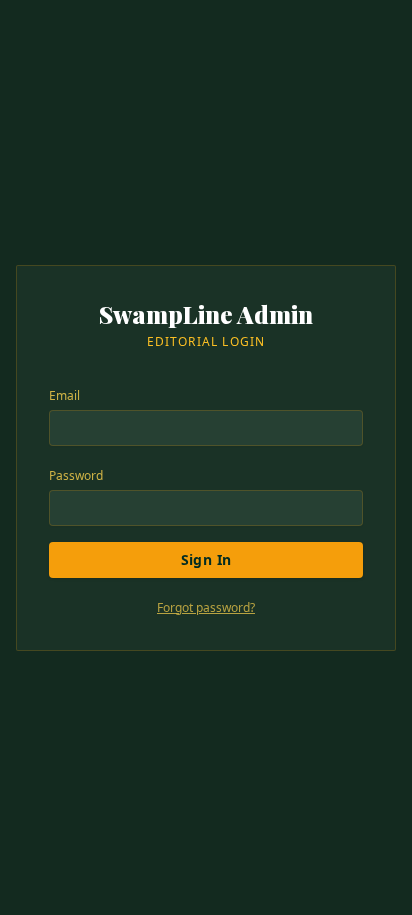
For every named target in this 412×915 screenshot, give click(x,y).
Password (76, 475)
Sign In (206, 559)
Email (64, 395)
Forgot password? (206, 607)
